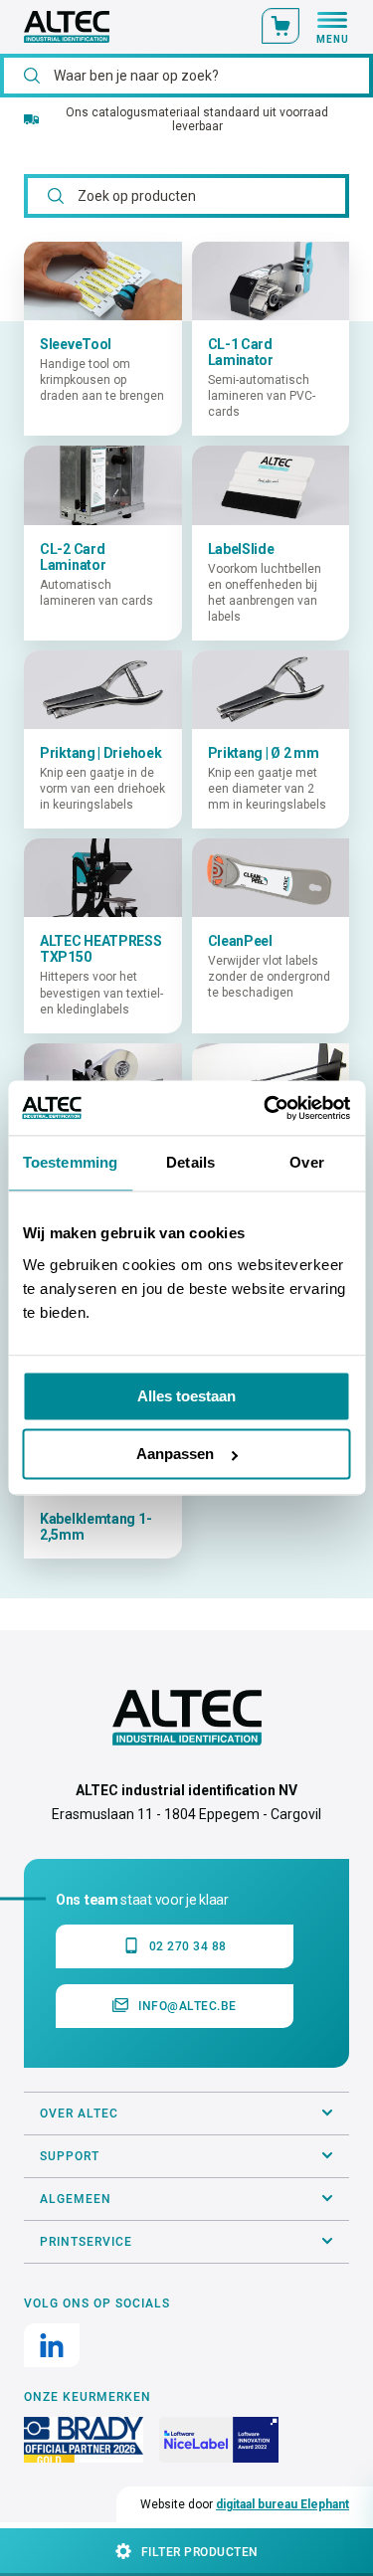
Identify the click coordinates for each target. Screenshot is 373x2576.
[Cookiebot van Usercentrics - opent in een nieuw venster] (266, 1107)
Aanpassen (175, 1455)
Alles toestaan (186, 1396)
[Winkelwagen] (280, 26)
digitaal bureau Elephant (282, 2504)
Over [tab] (306, 1163)
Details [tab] (190, 1163)
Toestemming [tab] (70, 1163)
